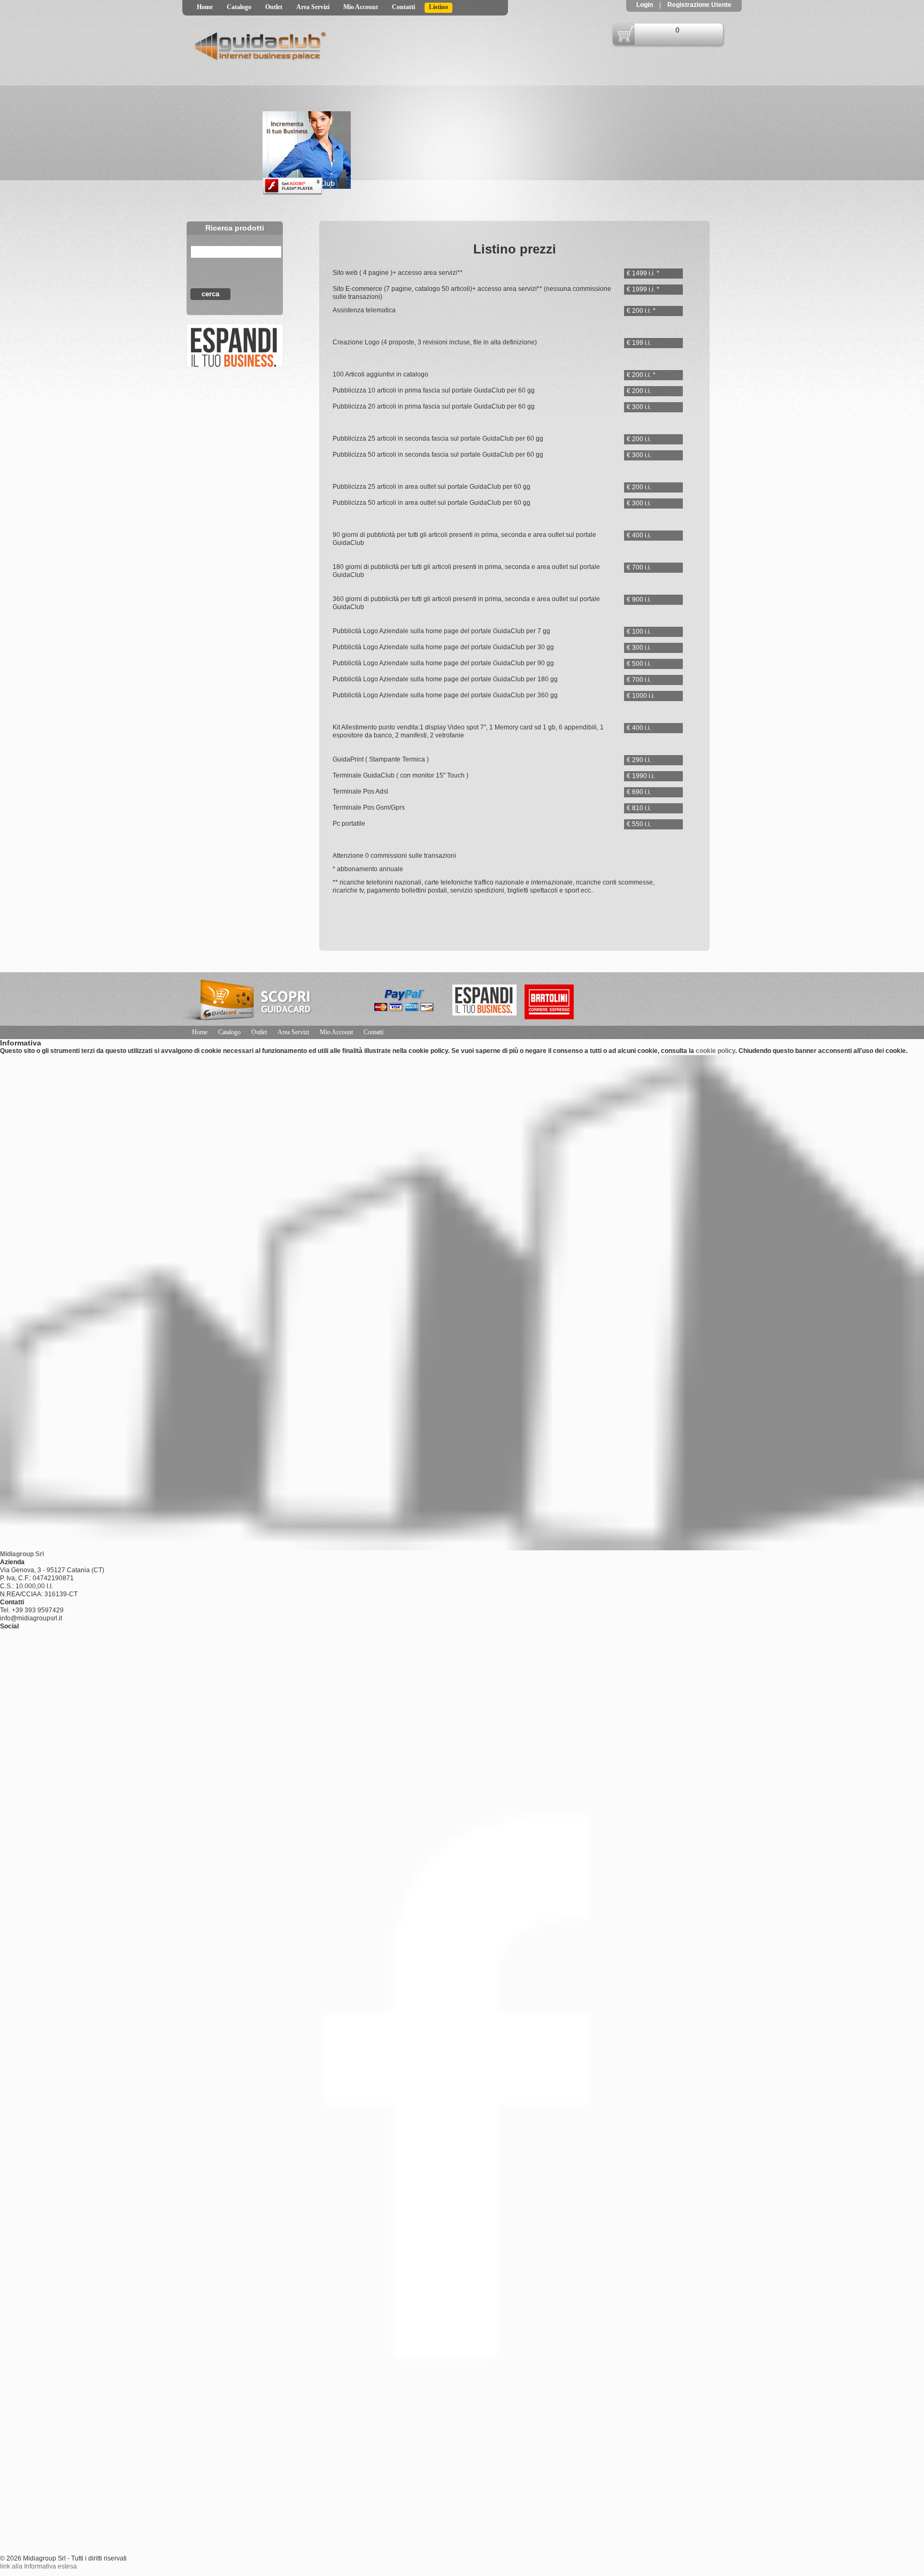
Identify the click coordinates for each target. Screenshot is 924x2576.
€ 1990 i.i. (641, 776)
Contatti (403, 7)
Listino (438, 7)
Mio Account (361, 7)
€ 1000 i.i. (641, 696)
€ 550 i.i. (639, 824)
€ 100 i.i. (639, 632)
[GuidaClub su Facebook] (233, 346)
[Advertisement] (236, 475)
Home (205, 7)
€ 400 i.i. (639, 535)
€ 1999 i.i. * (643, 289)
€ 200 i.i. (639, 391)
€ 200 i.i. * (641, 311)
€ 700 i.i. (639, 567)
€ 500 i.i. (639, 664)
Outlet (274, 7)
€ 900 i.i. (639, 599)
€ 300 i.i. (639, 407)
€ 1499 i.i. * (643, 273)
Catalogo (239, 7)
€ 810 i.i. (639, 808)
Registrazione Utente (699, 5)
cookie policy (715, 1051)
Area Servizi (313, 7)
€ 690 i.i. (639, 792)
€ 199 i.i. (639, 343)
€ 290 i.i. (639, 760)
